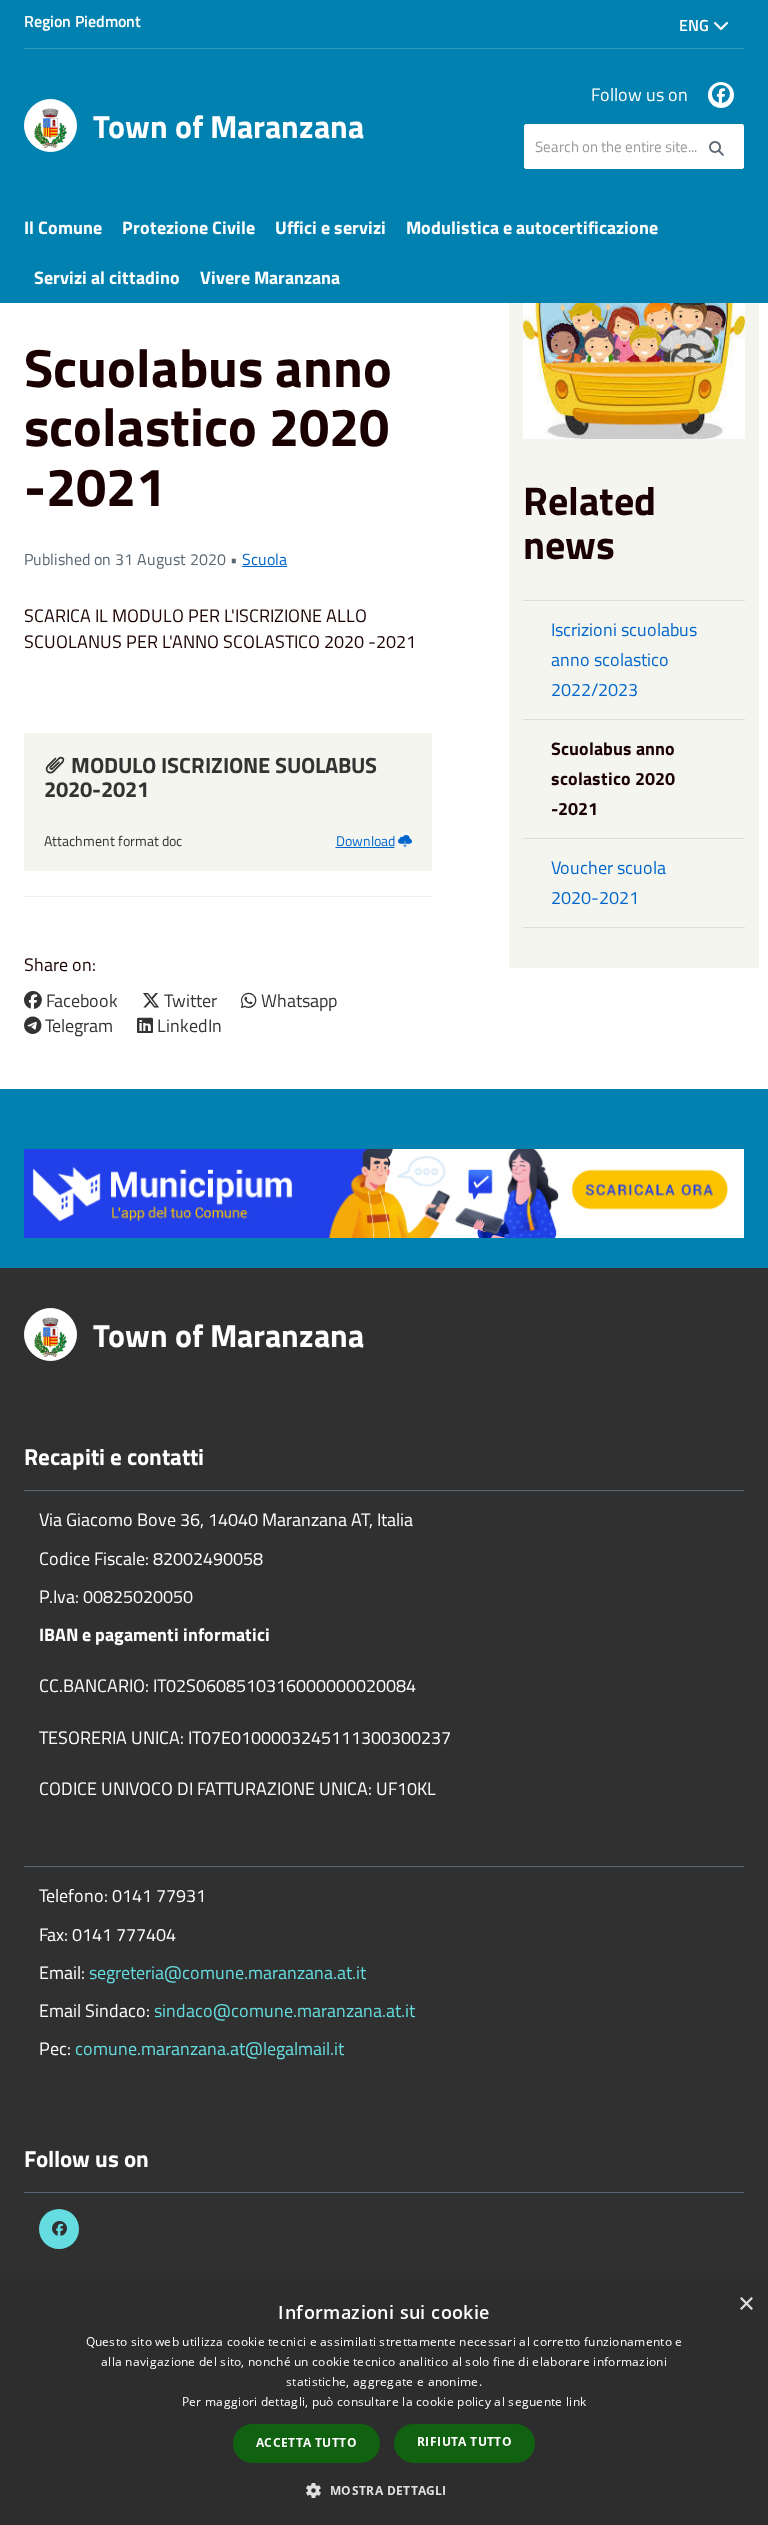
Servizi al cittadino (107, 277)
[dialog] (384, 2404)
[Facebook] (721, 95)
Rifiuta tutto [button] (464, 2441)
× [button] (745, 2304)
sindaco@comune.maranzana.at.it (284, 2010)
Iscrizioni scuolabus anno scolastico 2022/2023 (624, 659)
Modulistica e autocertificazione (532, 227)
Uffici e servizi (330, 227)
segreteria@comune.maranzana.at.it (227, 1972)
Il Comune (63, 227)
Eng (696, 25)
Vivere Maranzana (270, 277)
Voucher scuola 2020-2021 (608, 882)
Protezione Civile (188, 227)
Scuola (264, 559)
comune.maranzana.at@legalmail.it (209, 2048)
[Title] (384, 1191)
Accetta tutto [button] (306, 2442)
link (576, 2401)
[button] (383, 2489)
